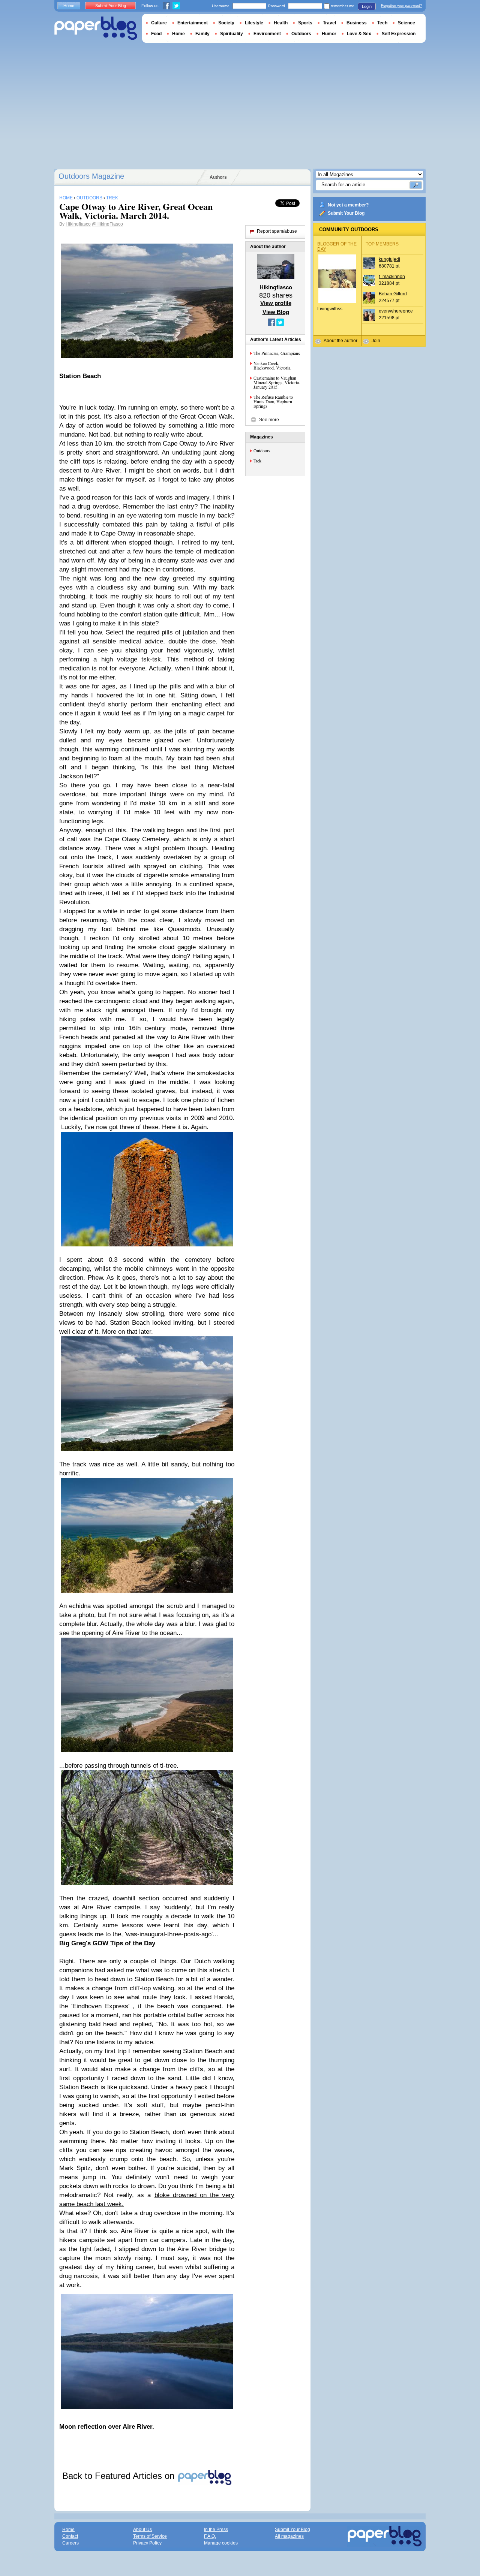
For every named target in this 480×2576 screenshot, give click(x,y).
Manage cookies (221, 2543)
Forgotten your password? (401, 6)
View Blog (276, 312)
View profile (276, 303)
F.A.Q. (210, 2536)
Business (357, 23)
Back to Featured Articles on (120, 2476)
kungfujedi (389, 259)
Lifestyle (254, 23)
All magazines (289, 2536)
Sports (305, 23)
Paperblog (96, 28)
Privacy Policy (147, 2543)
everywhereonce (396, 311)
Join (376, 341)
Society (226, 23)
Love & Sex (359, 34)
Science (406, 23)
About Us (142, 2530)
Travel (329, 23)
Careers (70, 2543)
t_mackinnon (392, 277)
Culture (159, 23)
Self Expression (399, 34)
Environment (267, 34)
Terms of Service (150, 2536)
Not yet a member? (348, 205)
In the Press (216, 2530)
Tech (382, 23)
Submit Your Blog (346, 213)
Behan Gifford (393, 294)
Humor (329, 34)
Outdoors (262, 450)
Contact (70, 2536)
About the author (340, 341)
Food (156, 34)
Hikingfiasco (78, 224)
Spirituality (232, 34)
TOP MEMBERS (382, 244)
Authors (218, 177)
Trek (257, 461)
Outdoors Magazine (91, 176)
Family (202, 34)
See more (269, 420)
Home (69, 6)
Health (281, 23)
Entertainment (193, 23)
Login (367, 6)
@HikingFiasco (107, 224)
